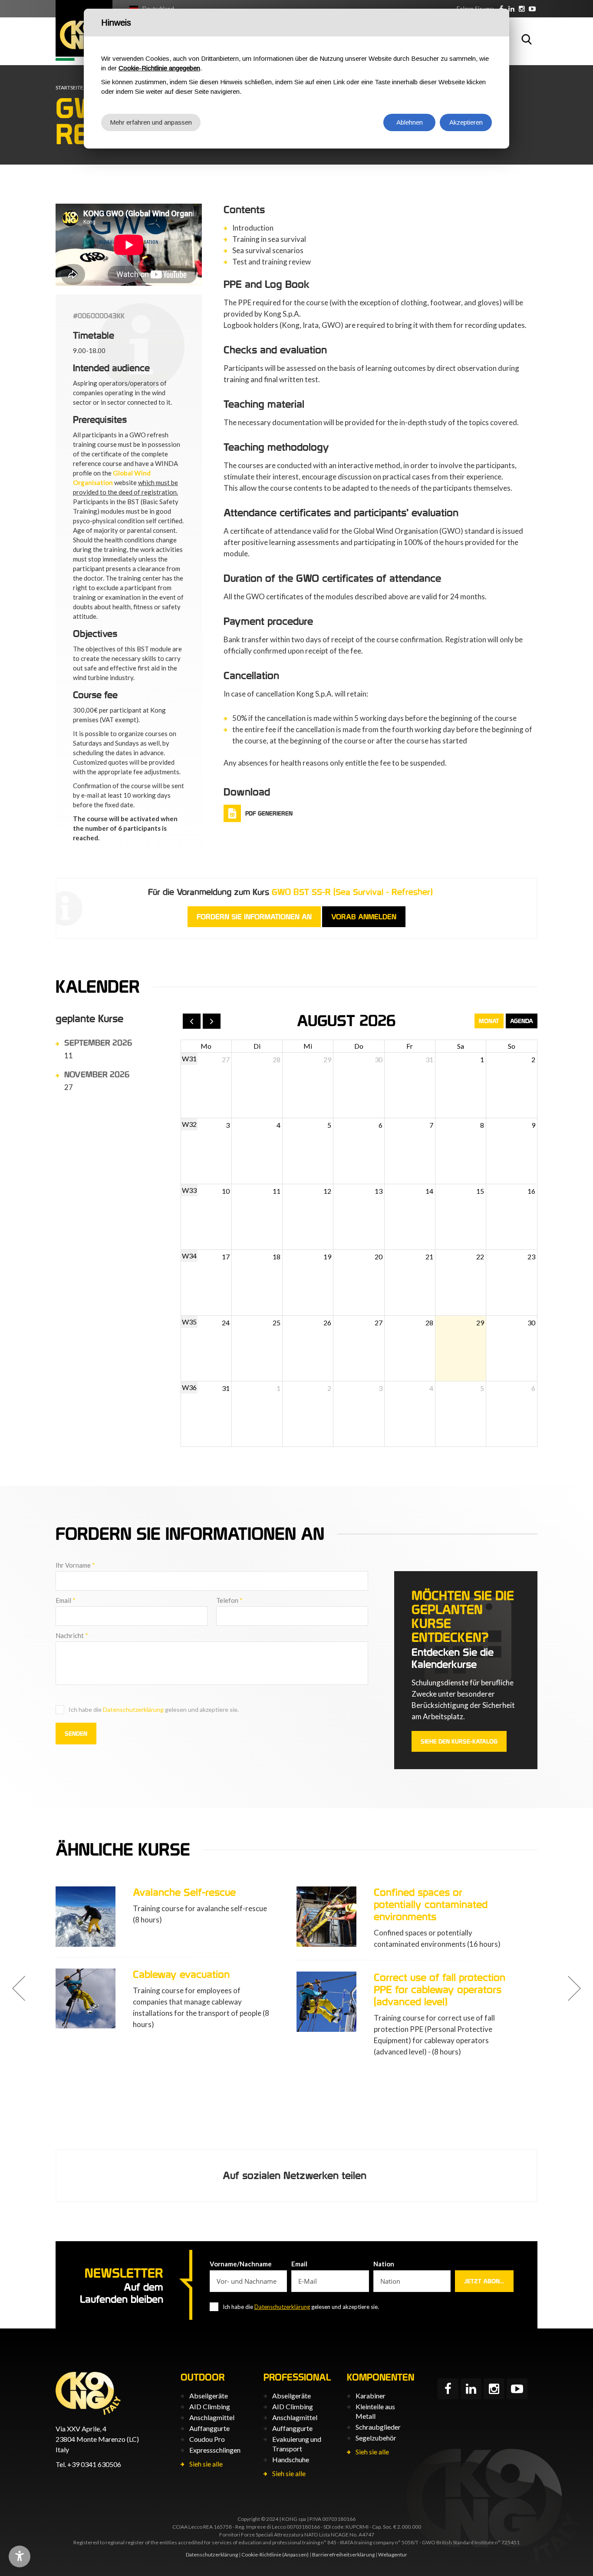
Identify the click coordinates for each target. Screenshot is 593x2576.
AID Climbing (210, 2406)
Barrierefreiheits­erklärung (343, 2555)
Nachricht (72, 1635)
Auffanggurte (209, 2428)
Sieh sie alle (206, 2464)
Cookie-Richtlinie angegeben (159, 68)
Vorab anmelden (364, 917)
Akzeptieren (466, 122)
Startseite (69, 88)
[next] (212, 1021)
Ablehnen (410, 122)
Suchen (527, 39)
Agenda (522, 1021)
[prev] (192, 1021)
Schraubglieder (378, 2427)
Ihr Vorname (75, 1565)
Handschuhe (291, 2459)
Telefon (229, 1600)
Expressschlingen (215, 2450)
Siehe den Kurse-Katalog (459, 1741)
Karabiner (371, 2396)
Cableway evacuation (181, 1974)
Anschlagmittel (212, 2417)
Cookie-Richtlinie (261, 2555)
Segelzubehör (376, 2438)
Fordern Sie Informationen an (254, 917)
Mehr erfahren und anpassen (151, 122)
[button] (19, 1988)
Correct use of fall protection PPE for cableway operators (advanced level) (440, 1990)
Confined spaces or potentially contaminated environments (431, 1904)
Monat (489, 1021)
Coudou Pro (207, 2439)
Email (66, 1600)
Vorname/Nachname (241, 2264)
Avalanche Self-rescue (184, 1892)
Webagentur (393, 2555)
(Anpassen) (295, 2555)
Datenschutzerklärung (133, 1709)
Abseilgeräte (209, 2396)
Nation (384, 2264)
